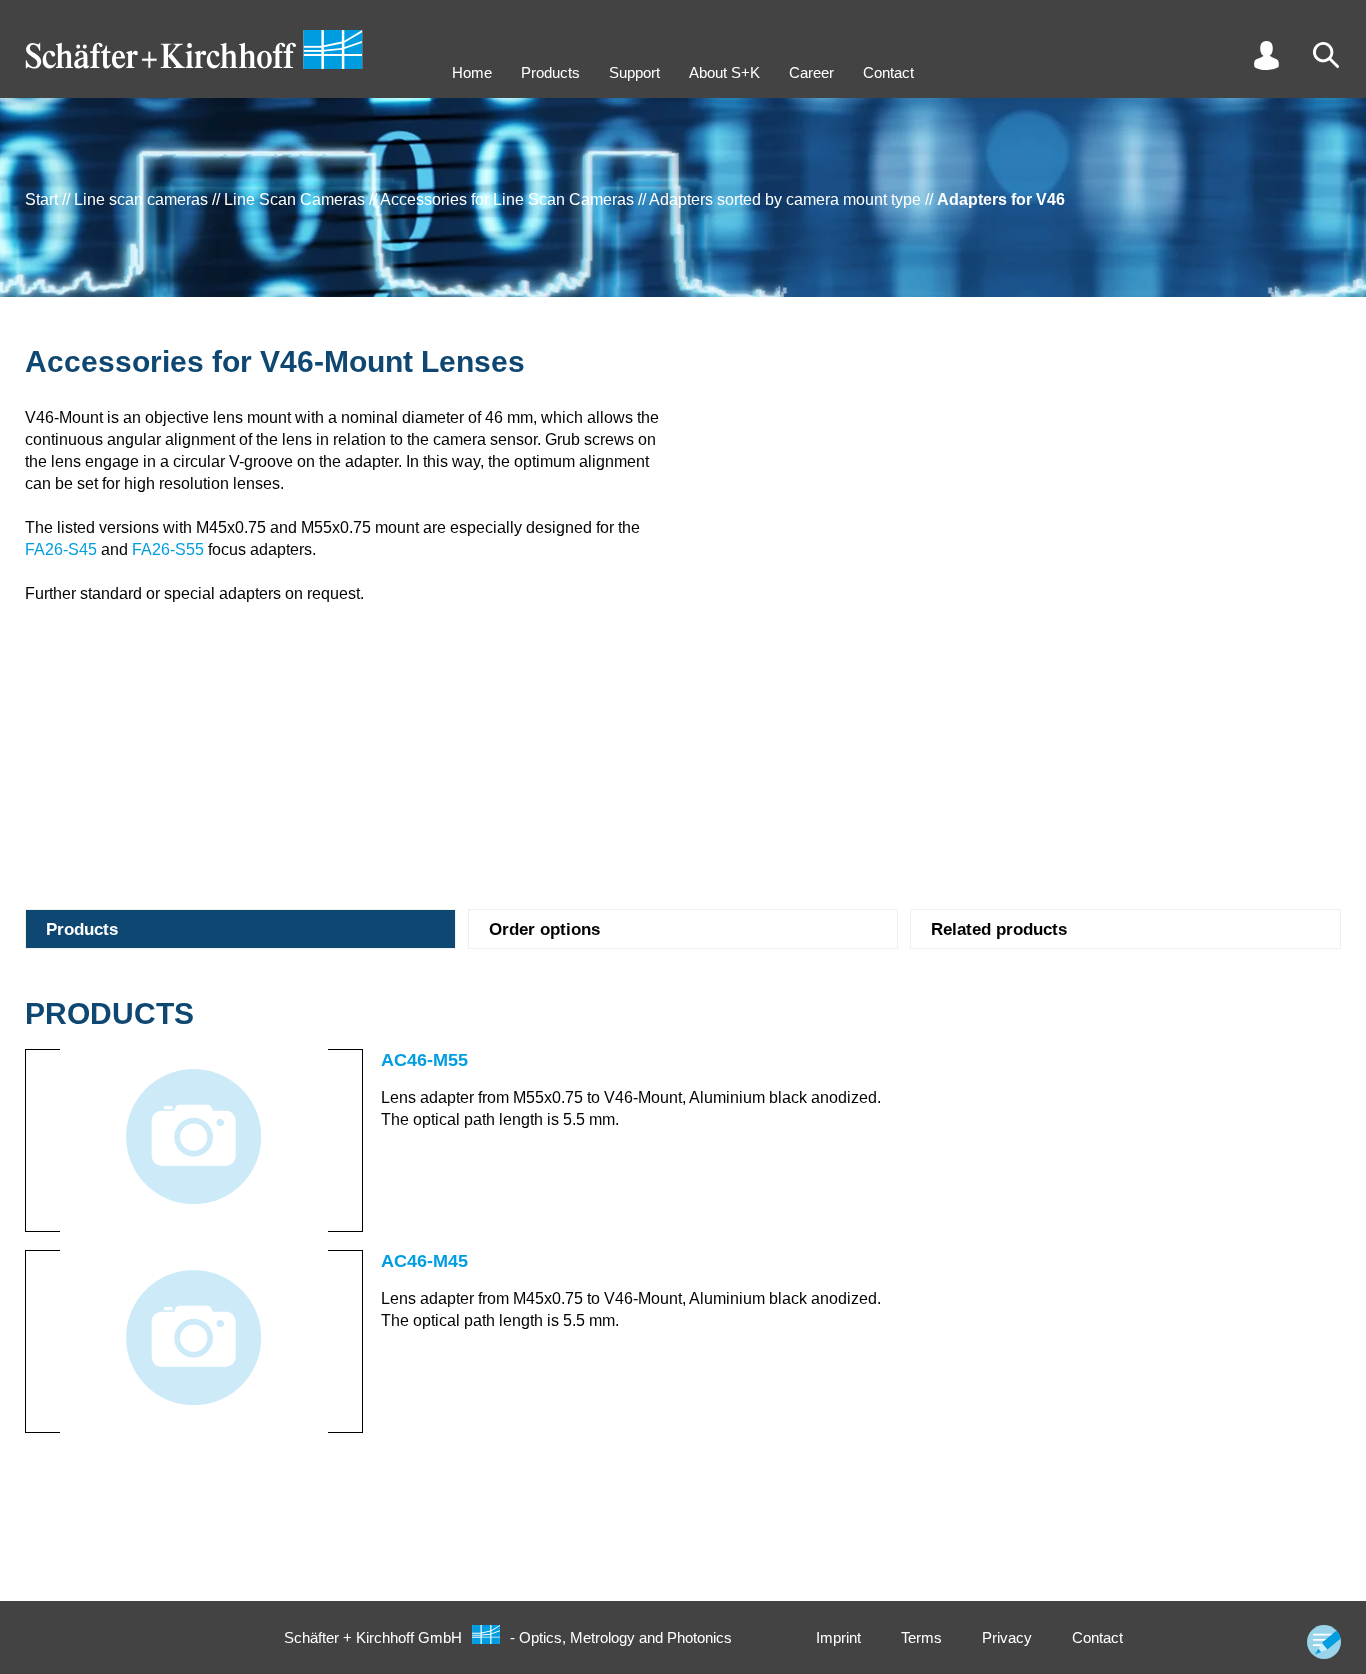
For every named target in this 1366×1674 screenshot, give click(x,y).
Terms (921, 1637)
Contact (888, 72)
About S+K (724, 72)
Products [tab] (82, 929)
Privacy (1007, 1637)
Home (472, 72)
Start (41, 199)
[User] (1266, 55)
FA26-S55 (168, 549)
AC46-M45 (424, 1261)
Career (811, 72)
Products (550, 72)
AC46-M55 (424, 1060)
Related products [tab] (999, 929)
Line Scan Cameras (294, 199)
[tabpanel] (683, 1220)
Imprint (838, 1637)
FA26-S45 (61, 549)
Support (634, 72)
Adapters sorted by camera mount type (785, 199)
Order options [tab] (544, 929)
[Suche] (1326, 55)
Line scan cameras (141, 199)
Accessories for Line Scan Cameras (507, 199)
